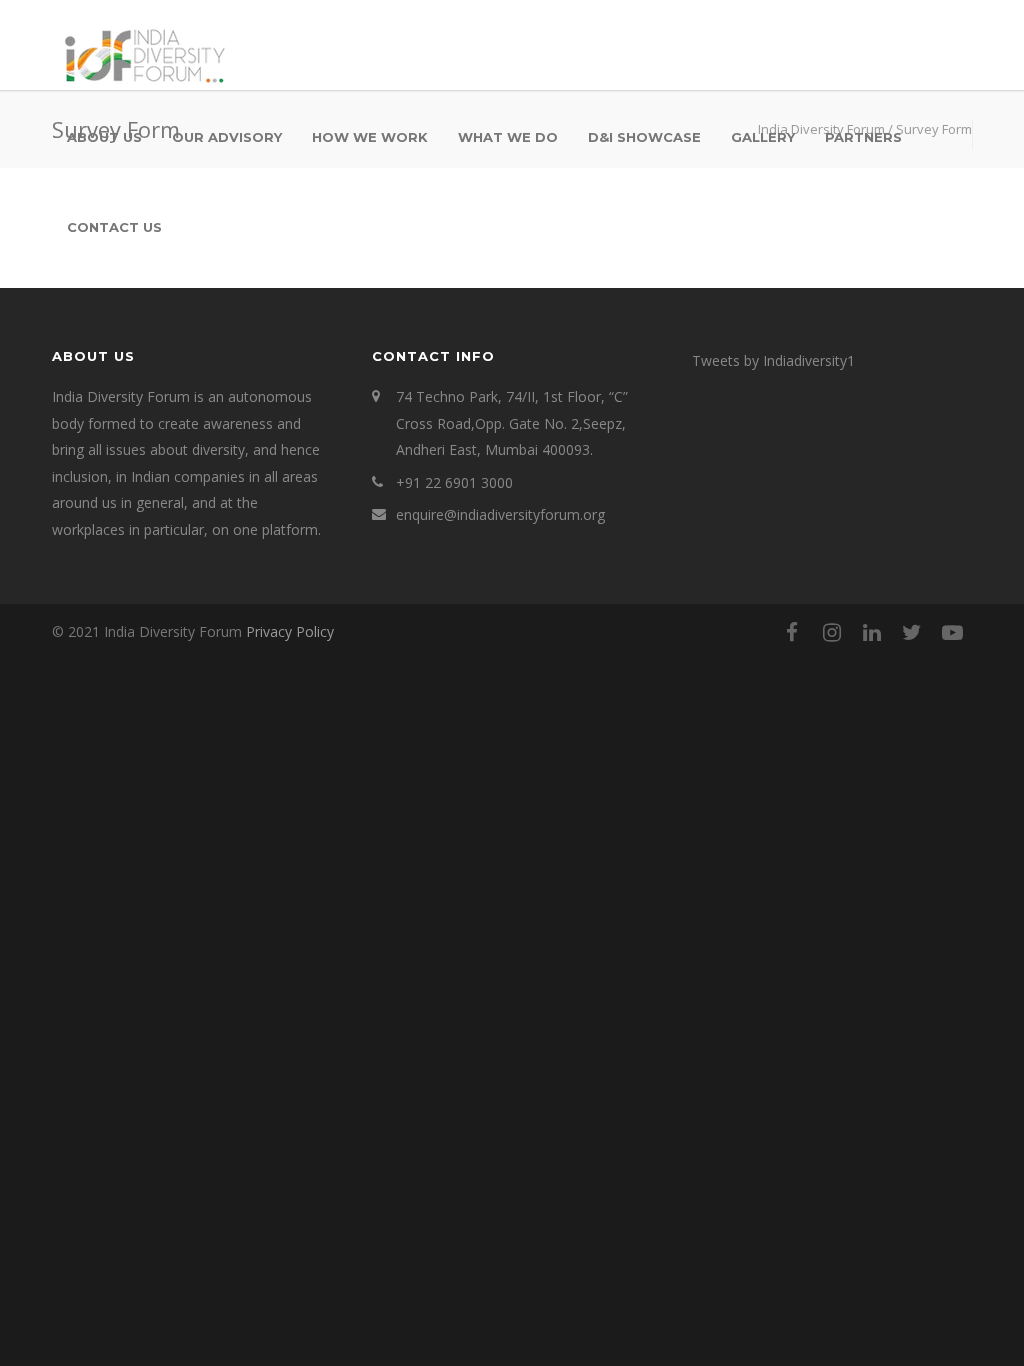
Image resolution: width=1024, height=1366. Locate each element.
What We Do (508, 137)
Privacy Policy (290, 631)
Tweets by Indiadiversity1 (773, 360)
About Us (104, 137)
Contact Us (114, 227)
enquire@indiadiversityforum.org (500, 514)
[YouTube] (952, 632)
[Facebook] (792, 632)
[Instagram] (832, 632)
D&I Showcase (644, 137)
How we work (370, 137)
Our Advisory (227, 137)
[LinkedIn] (872, 632)
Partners (863, 137)
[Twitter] (912, 632)
